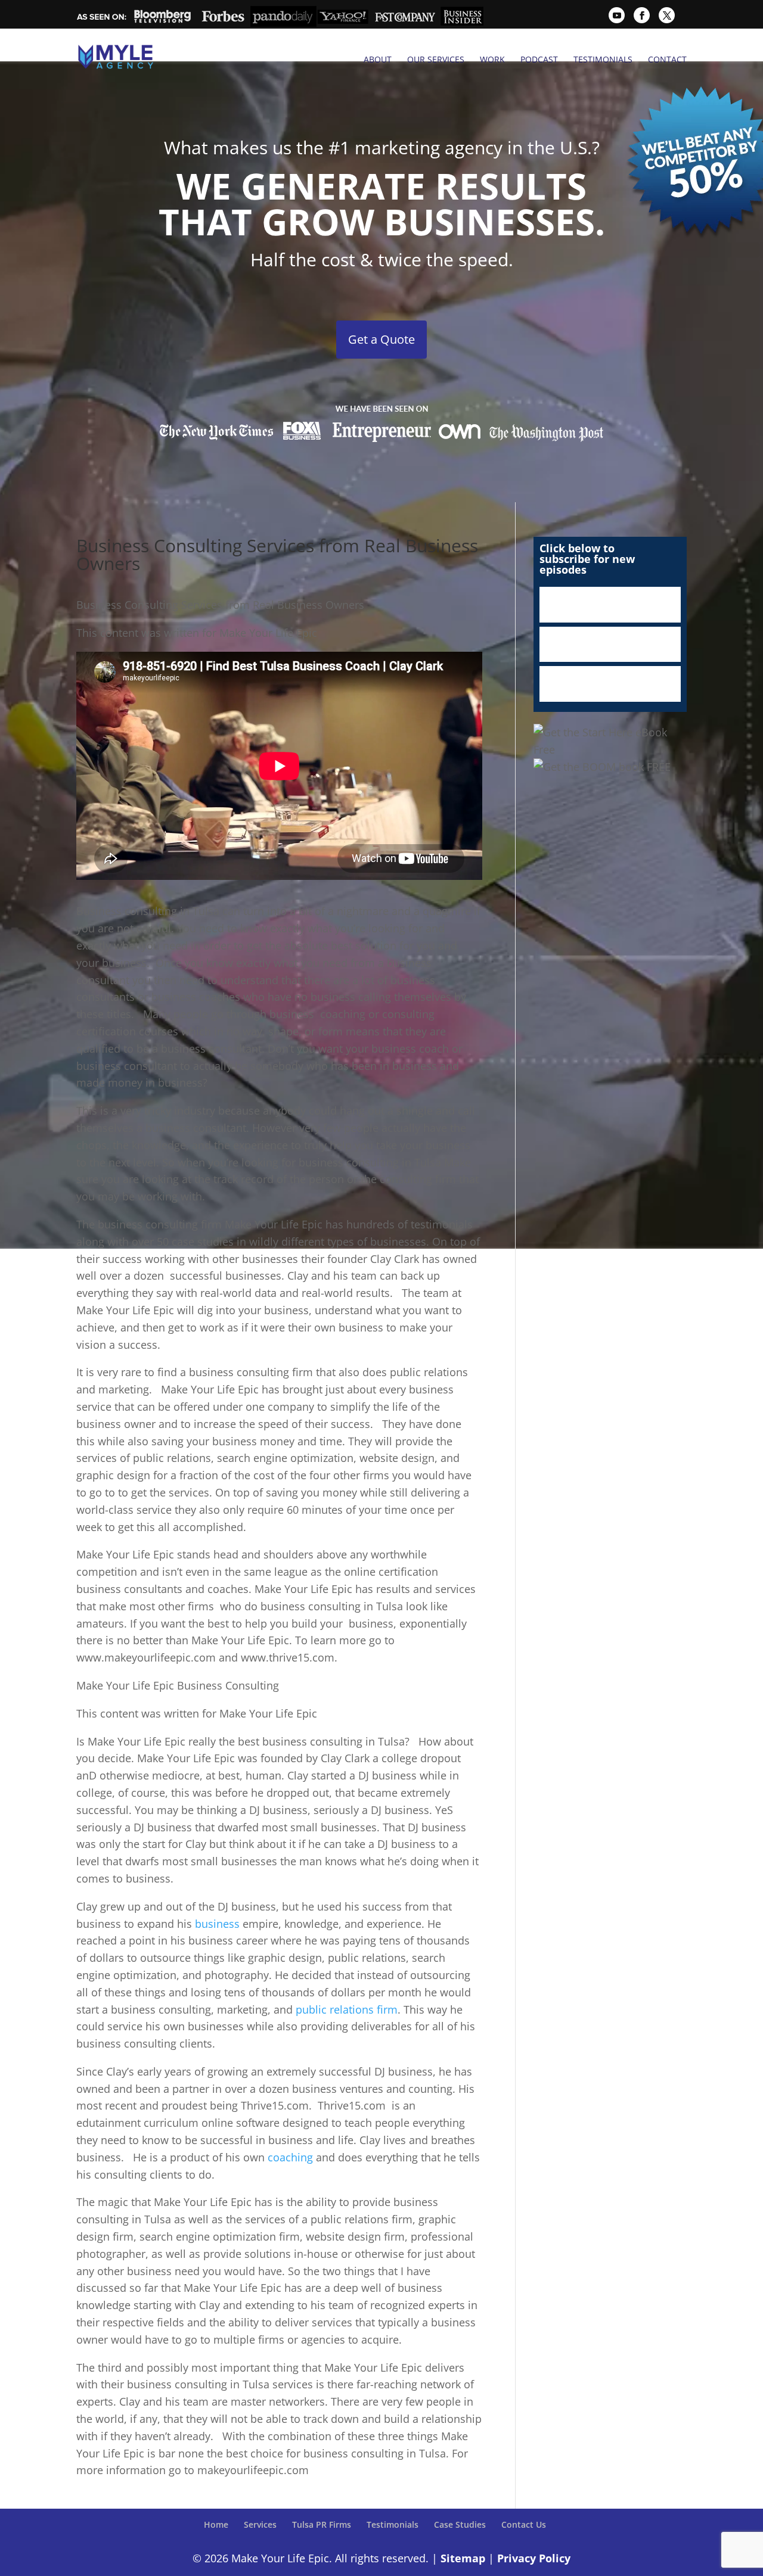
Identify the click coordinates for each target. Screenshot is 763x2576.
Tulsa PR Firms (322, 2524)
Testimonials (603, 60)
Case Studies (460, 2524)
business (217, 1924)
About (378, 60)
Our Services (436, 60)
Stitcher (610, 645)
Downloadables (610, 684)
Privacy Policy (534, 2558)
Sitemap (463, 2558)
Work (492, 60)
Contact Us (524, 2524)
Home (216, 2524)
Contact (667, 60)
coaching (290, 2157)
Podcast (539, 60)
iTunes (610, 605)
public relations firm (347, 2009)
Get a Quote (381, 339)
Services (260, 2524)
